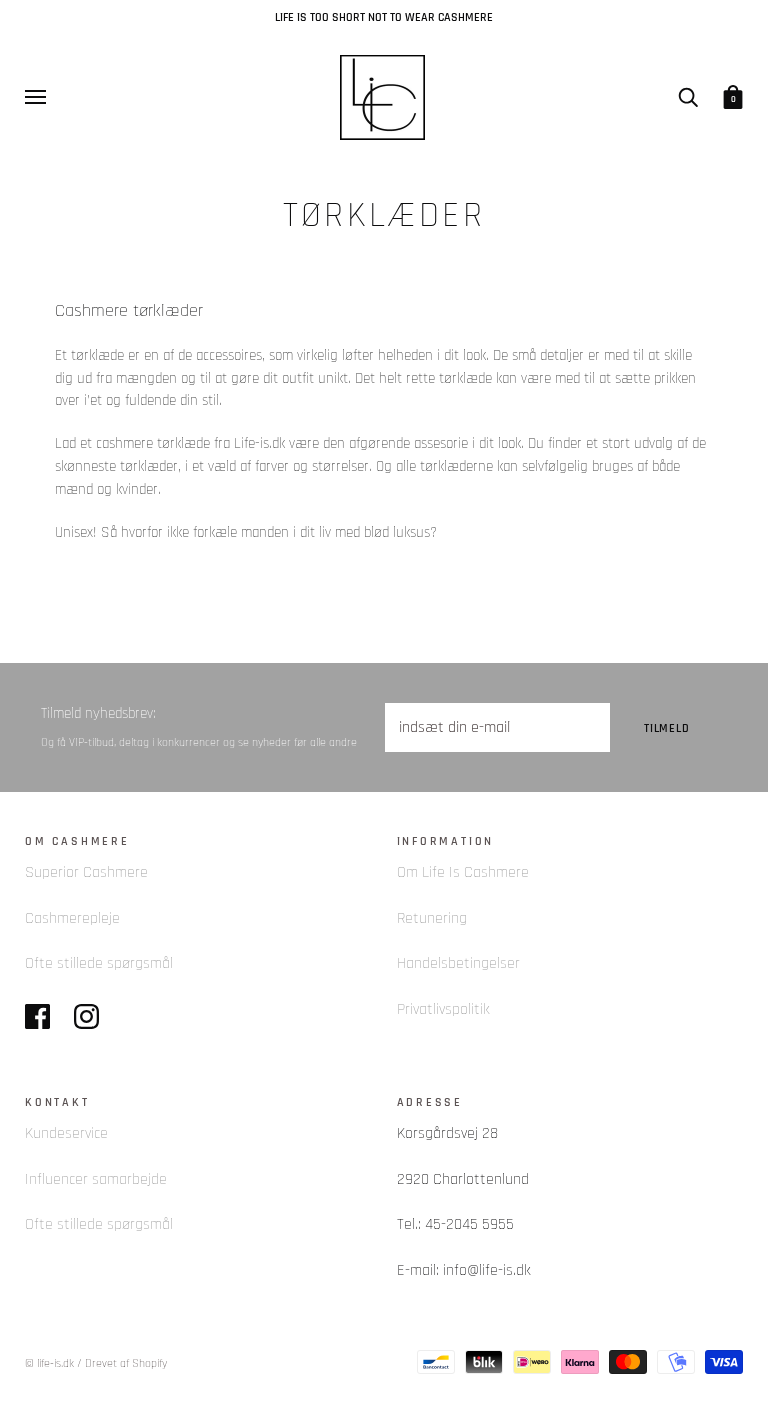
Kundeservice (66, 1133)
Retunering (432, 918)
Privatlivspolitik (443, 1009)
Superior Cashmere (86, 872)
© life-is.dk (49, 1363)
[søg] (688, 96)
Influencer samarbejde (96, 1179)
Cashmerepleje (72, 918)
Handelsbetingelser (458, 963)
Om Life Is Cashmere (463, 872)
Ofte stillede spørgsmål (99, 963)
